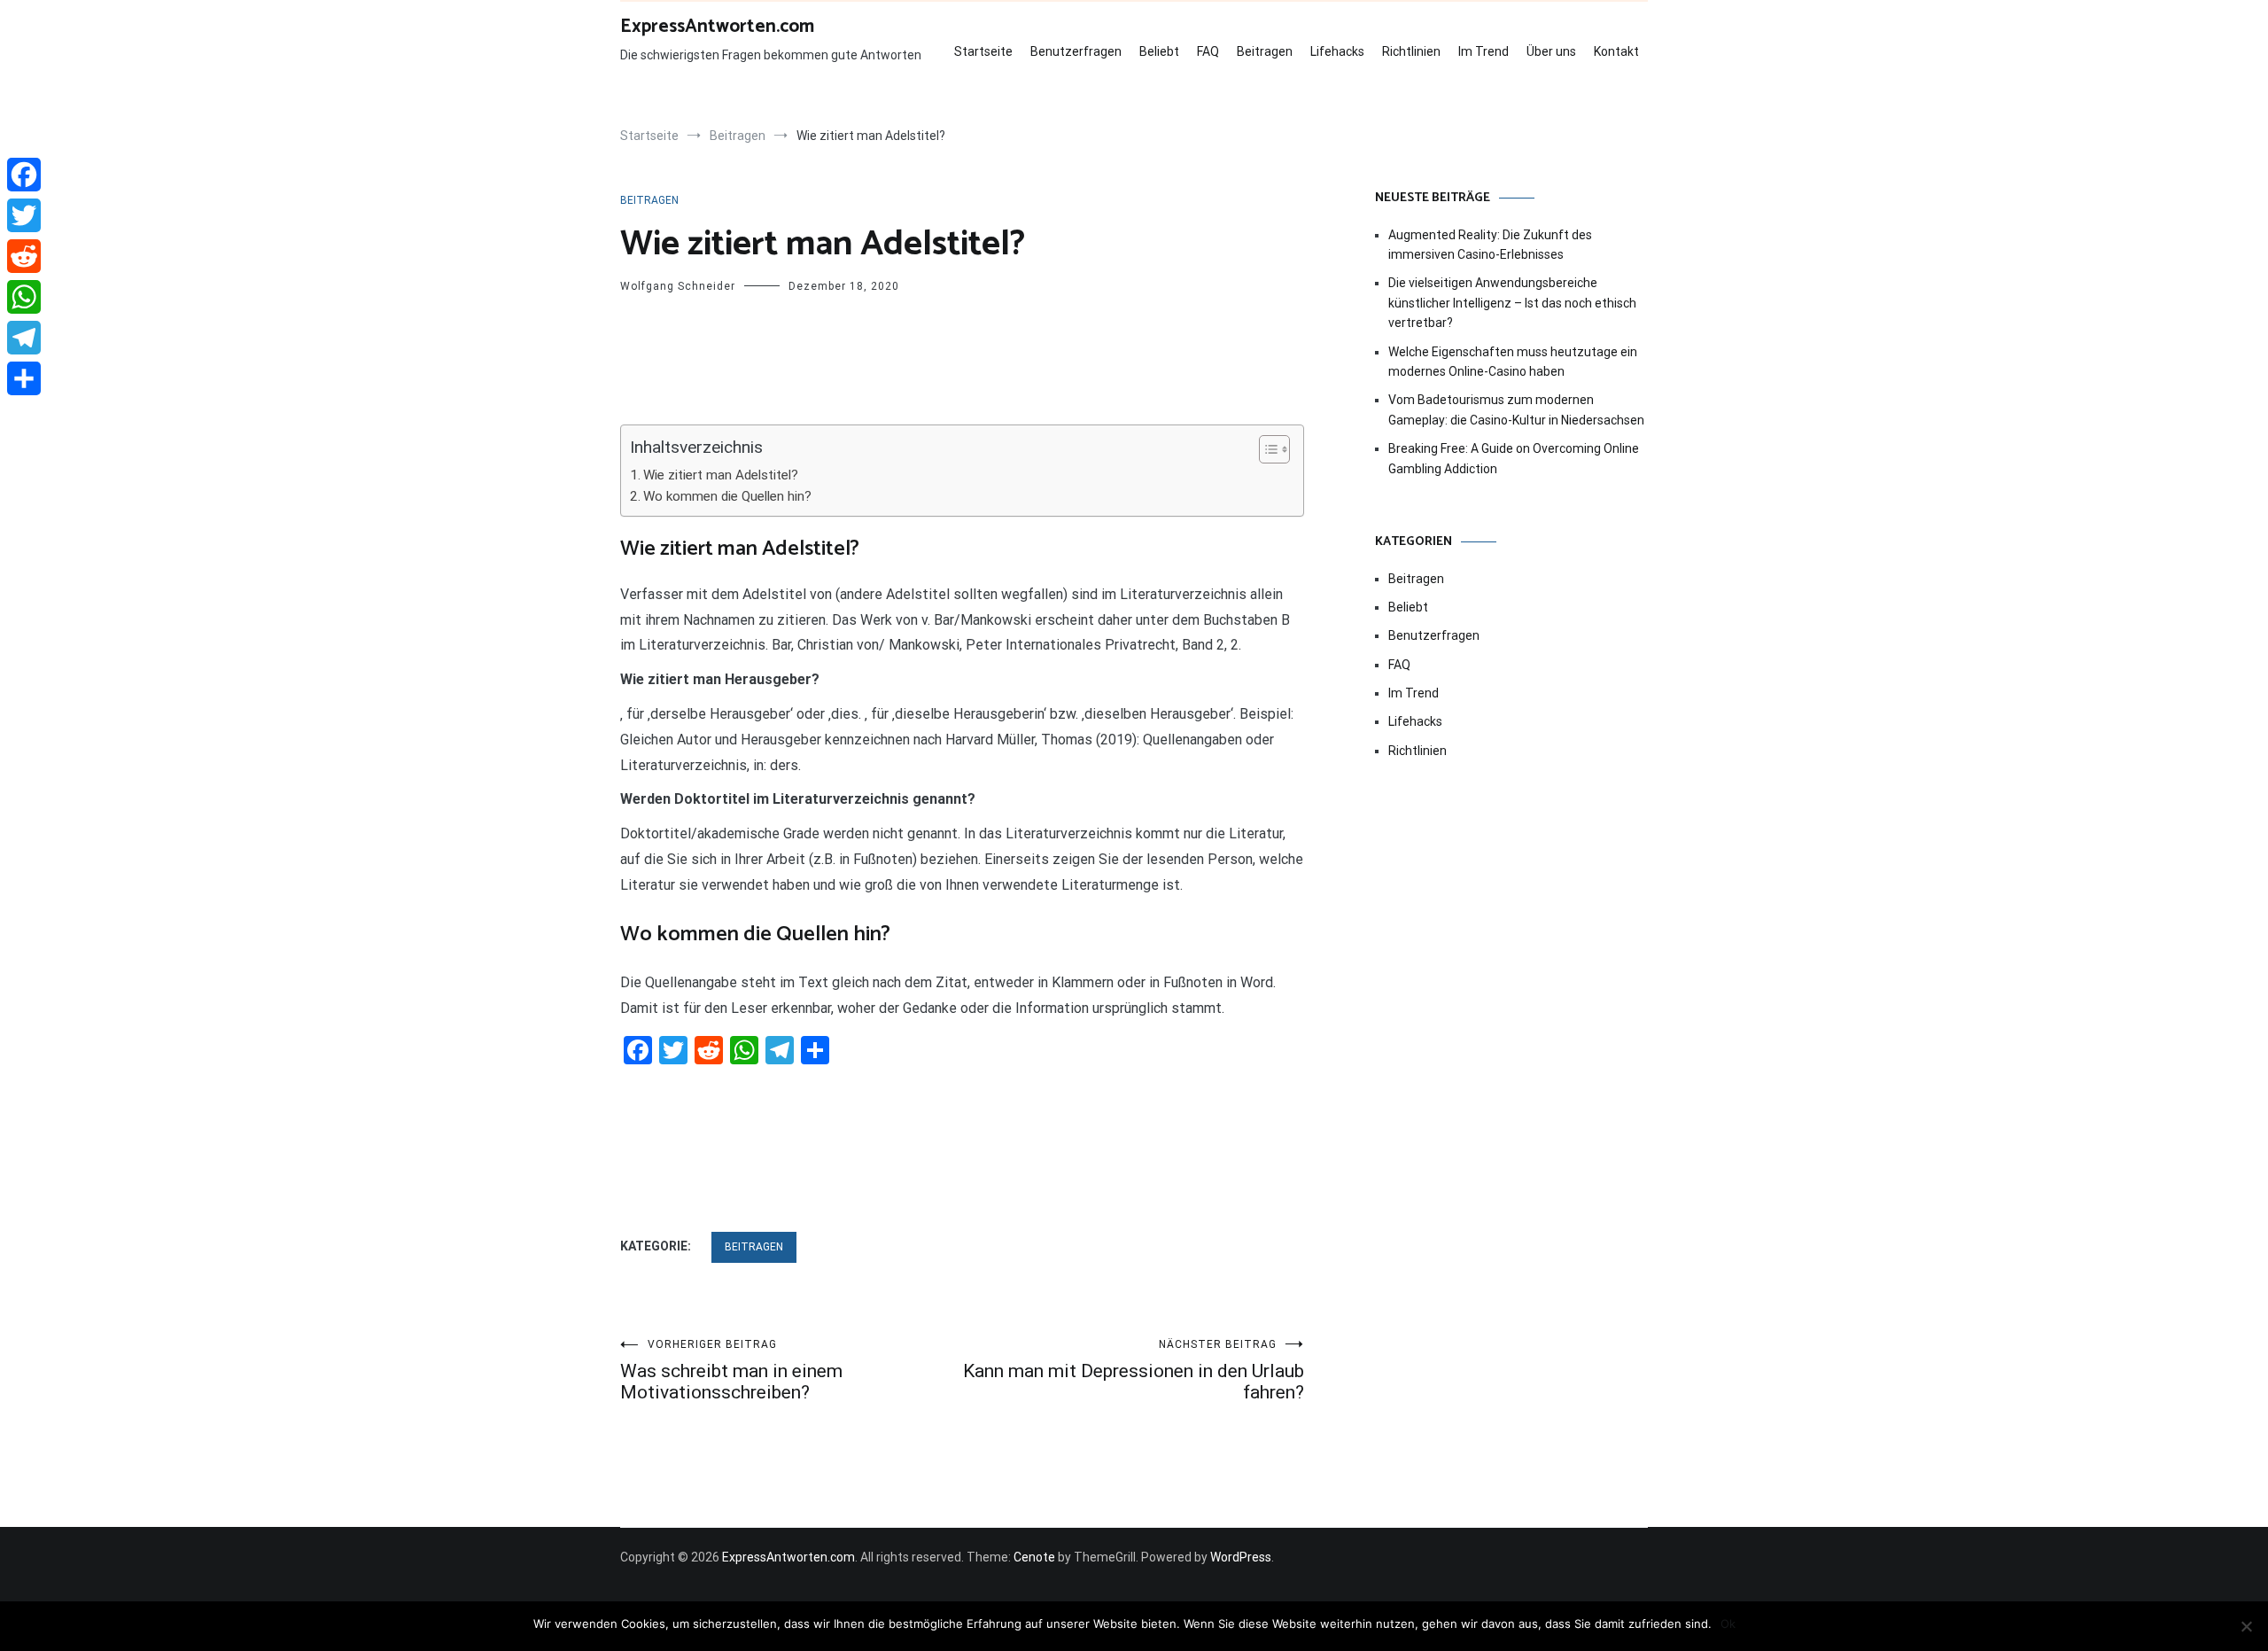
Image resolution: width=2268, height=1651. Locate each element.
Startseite (983, 51)
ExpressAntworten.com (717, 27)
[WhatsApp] (24, 297)
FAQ (1208, 51)
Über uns (1551, 51)
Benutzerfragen (1076, 51)
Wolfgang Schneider (678, 286)
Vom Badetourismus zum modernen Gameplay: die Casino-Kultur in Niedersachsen (1516, 409)
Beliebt (1159, 51)
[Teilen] (24, 378)
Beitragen (1265, 51)
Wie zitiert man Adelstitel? (721, 475)
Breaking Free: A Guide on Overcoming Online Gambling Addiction (1514, 458)
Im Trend (1484, 51)
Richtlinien (1411, 51)
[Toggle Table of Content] (1266, 449)
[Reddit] (24, 256)
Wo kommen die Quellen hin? (727, 496)
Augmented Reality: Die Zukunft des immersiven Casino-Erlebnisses (1490, 245)
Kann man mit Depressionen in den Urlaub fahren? (1134, 1371)
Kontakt (1616, 51)
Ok (1728, 1624)
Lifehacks (1337, 51)
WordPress (1241, 1557)
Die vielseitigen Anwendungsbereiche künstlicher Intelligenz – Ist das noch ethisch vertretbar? (1512, 303)
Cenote (1034, 1557)
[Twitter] (24, 215)
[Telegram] (24, 338)
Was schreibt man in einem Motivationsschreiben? (731, 1371)
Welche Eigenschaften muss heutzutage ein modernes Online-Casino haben (1513, 362)
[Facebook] (24, 175)
